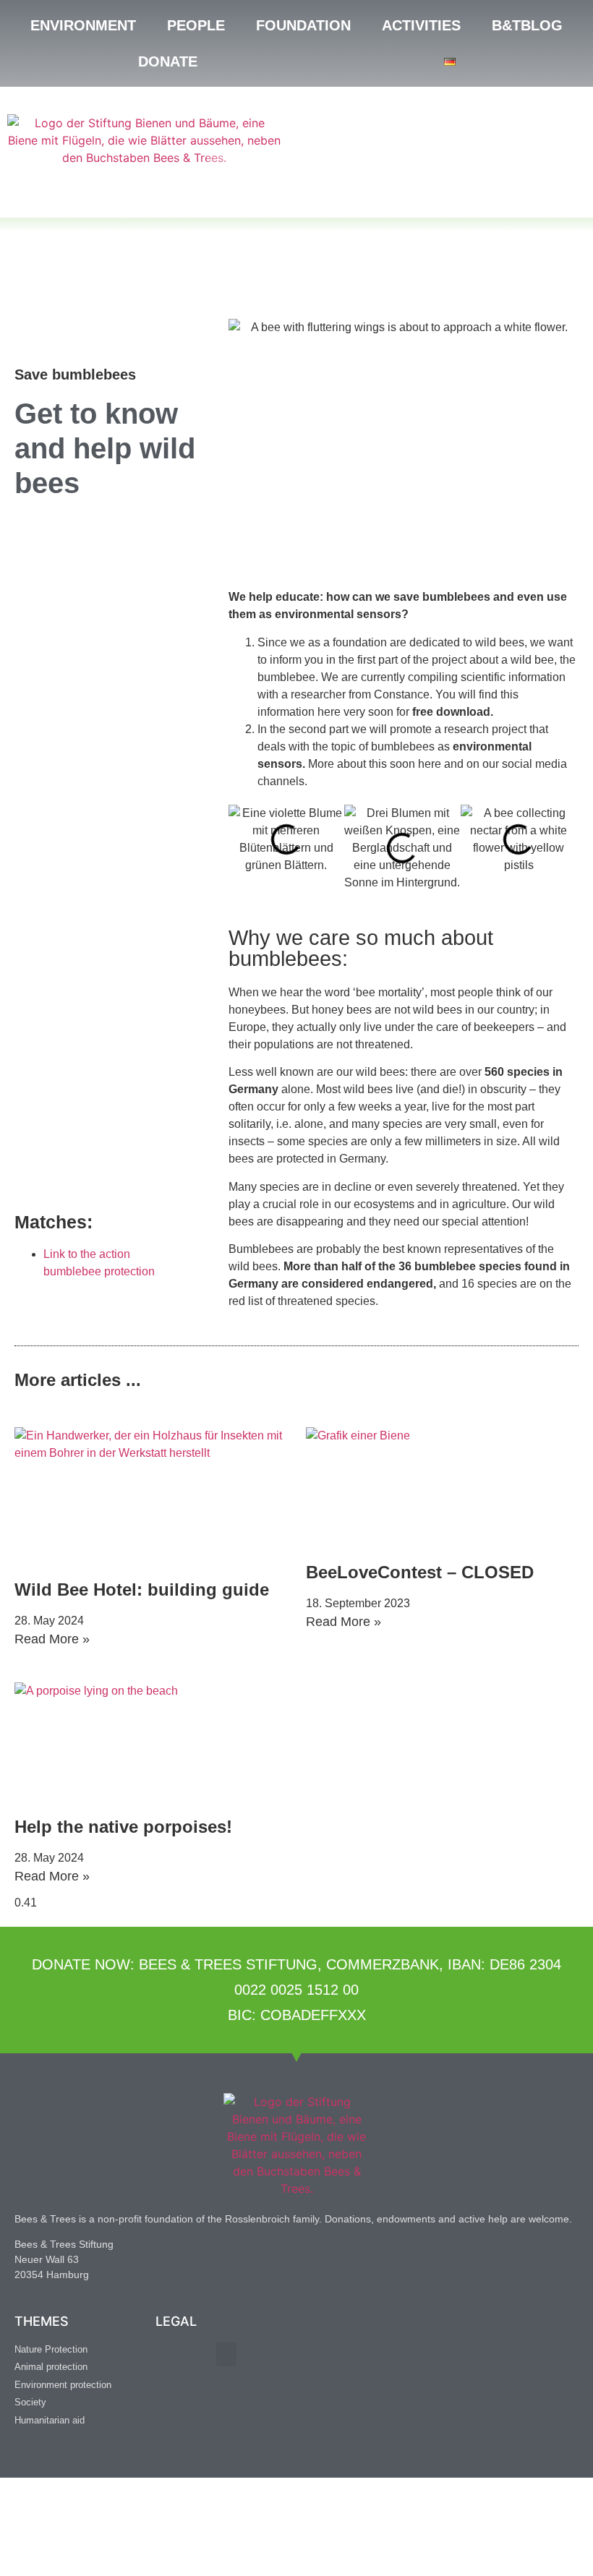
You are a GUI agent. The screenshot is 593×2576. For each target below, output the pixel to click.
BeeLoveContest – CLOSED (420, 1572)
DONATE (168, 61)
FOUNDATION (303, 25)
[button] (243, 848)
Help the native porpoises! (123, 1827)
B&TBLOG (527, 25)
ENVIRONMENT (83, 25)
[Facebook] (29, 2456)
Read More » (52, 1639)
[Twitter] (61, 2456)
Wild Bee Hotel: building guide (142, 1589)
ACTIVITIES (421, 25)
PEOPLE (196, 25)
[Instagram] (127, 2456)
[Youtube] (94, 2456)
